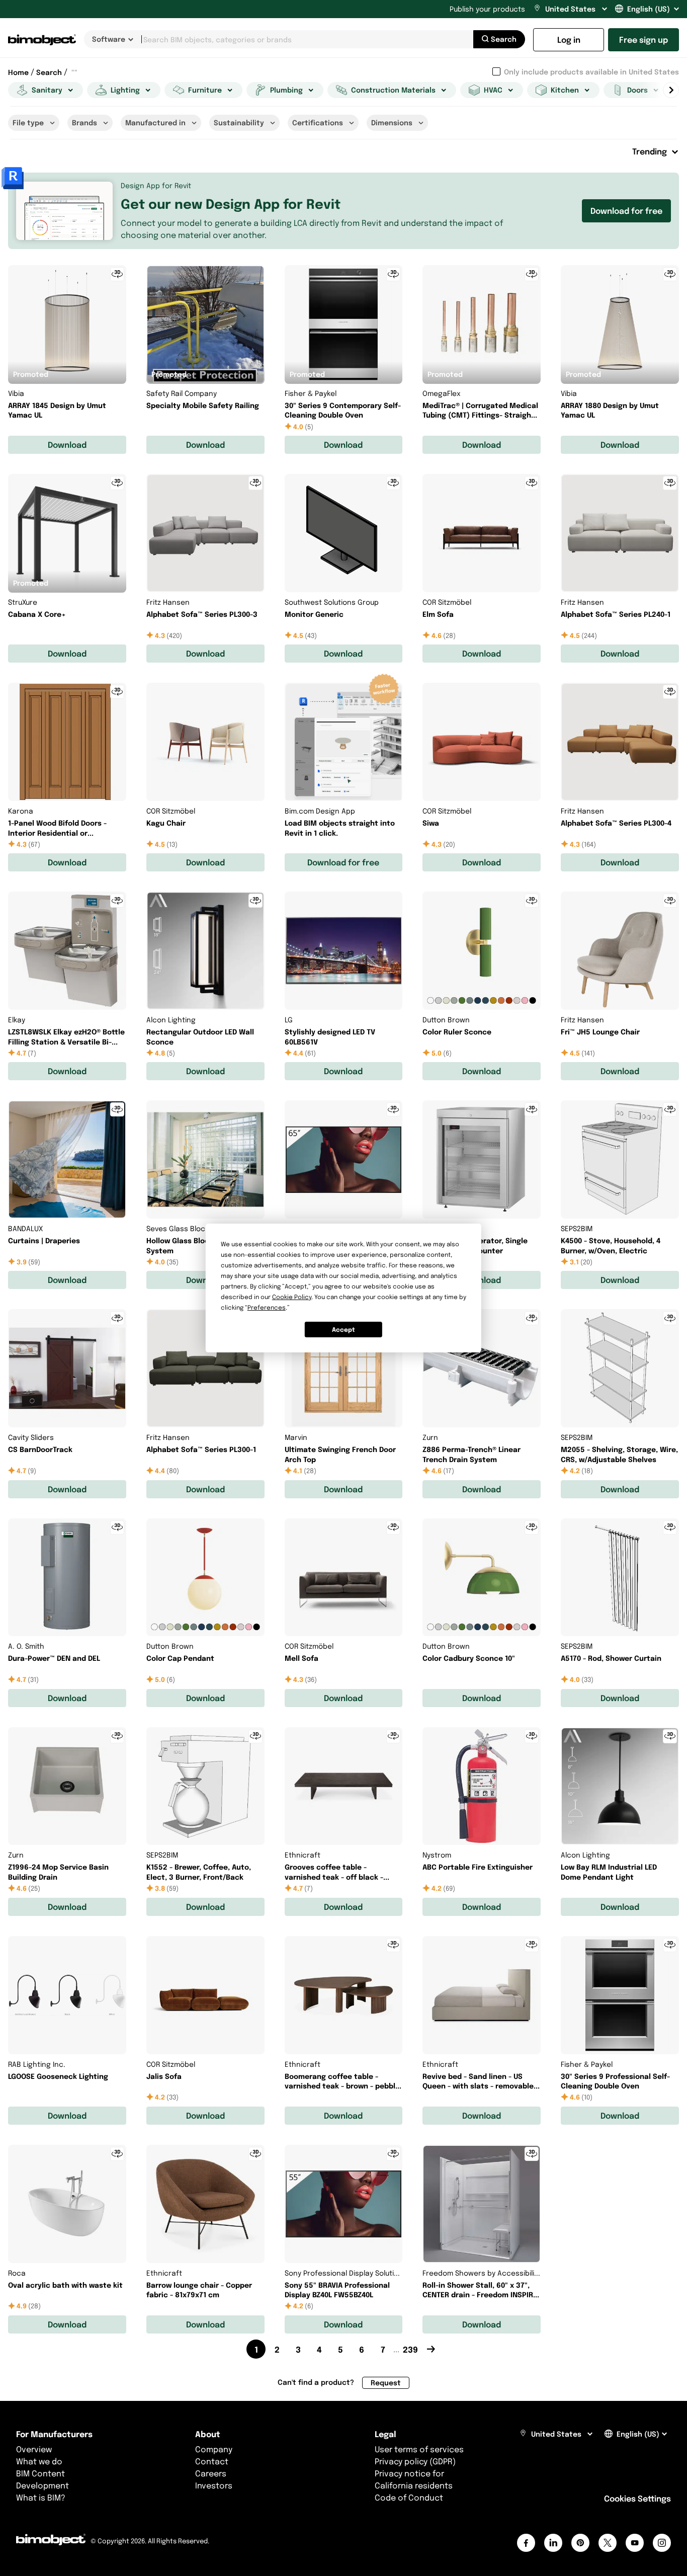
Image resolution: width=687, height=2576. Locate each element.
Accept (343, 1330)
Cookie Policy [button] (292, 1297)
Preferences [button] (267, 1307)
